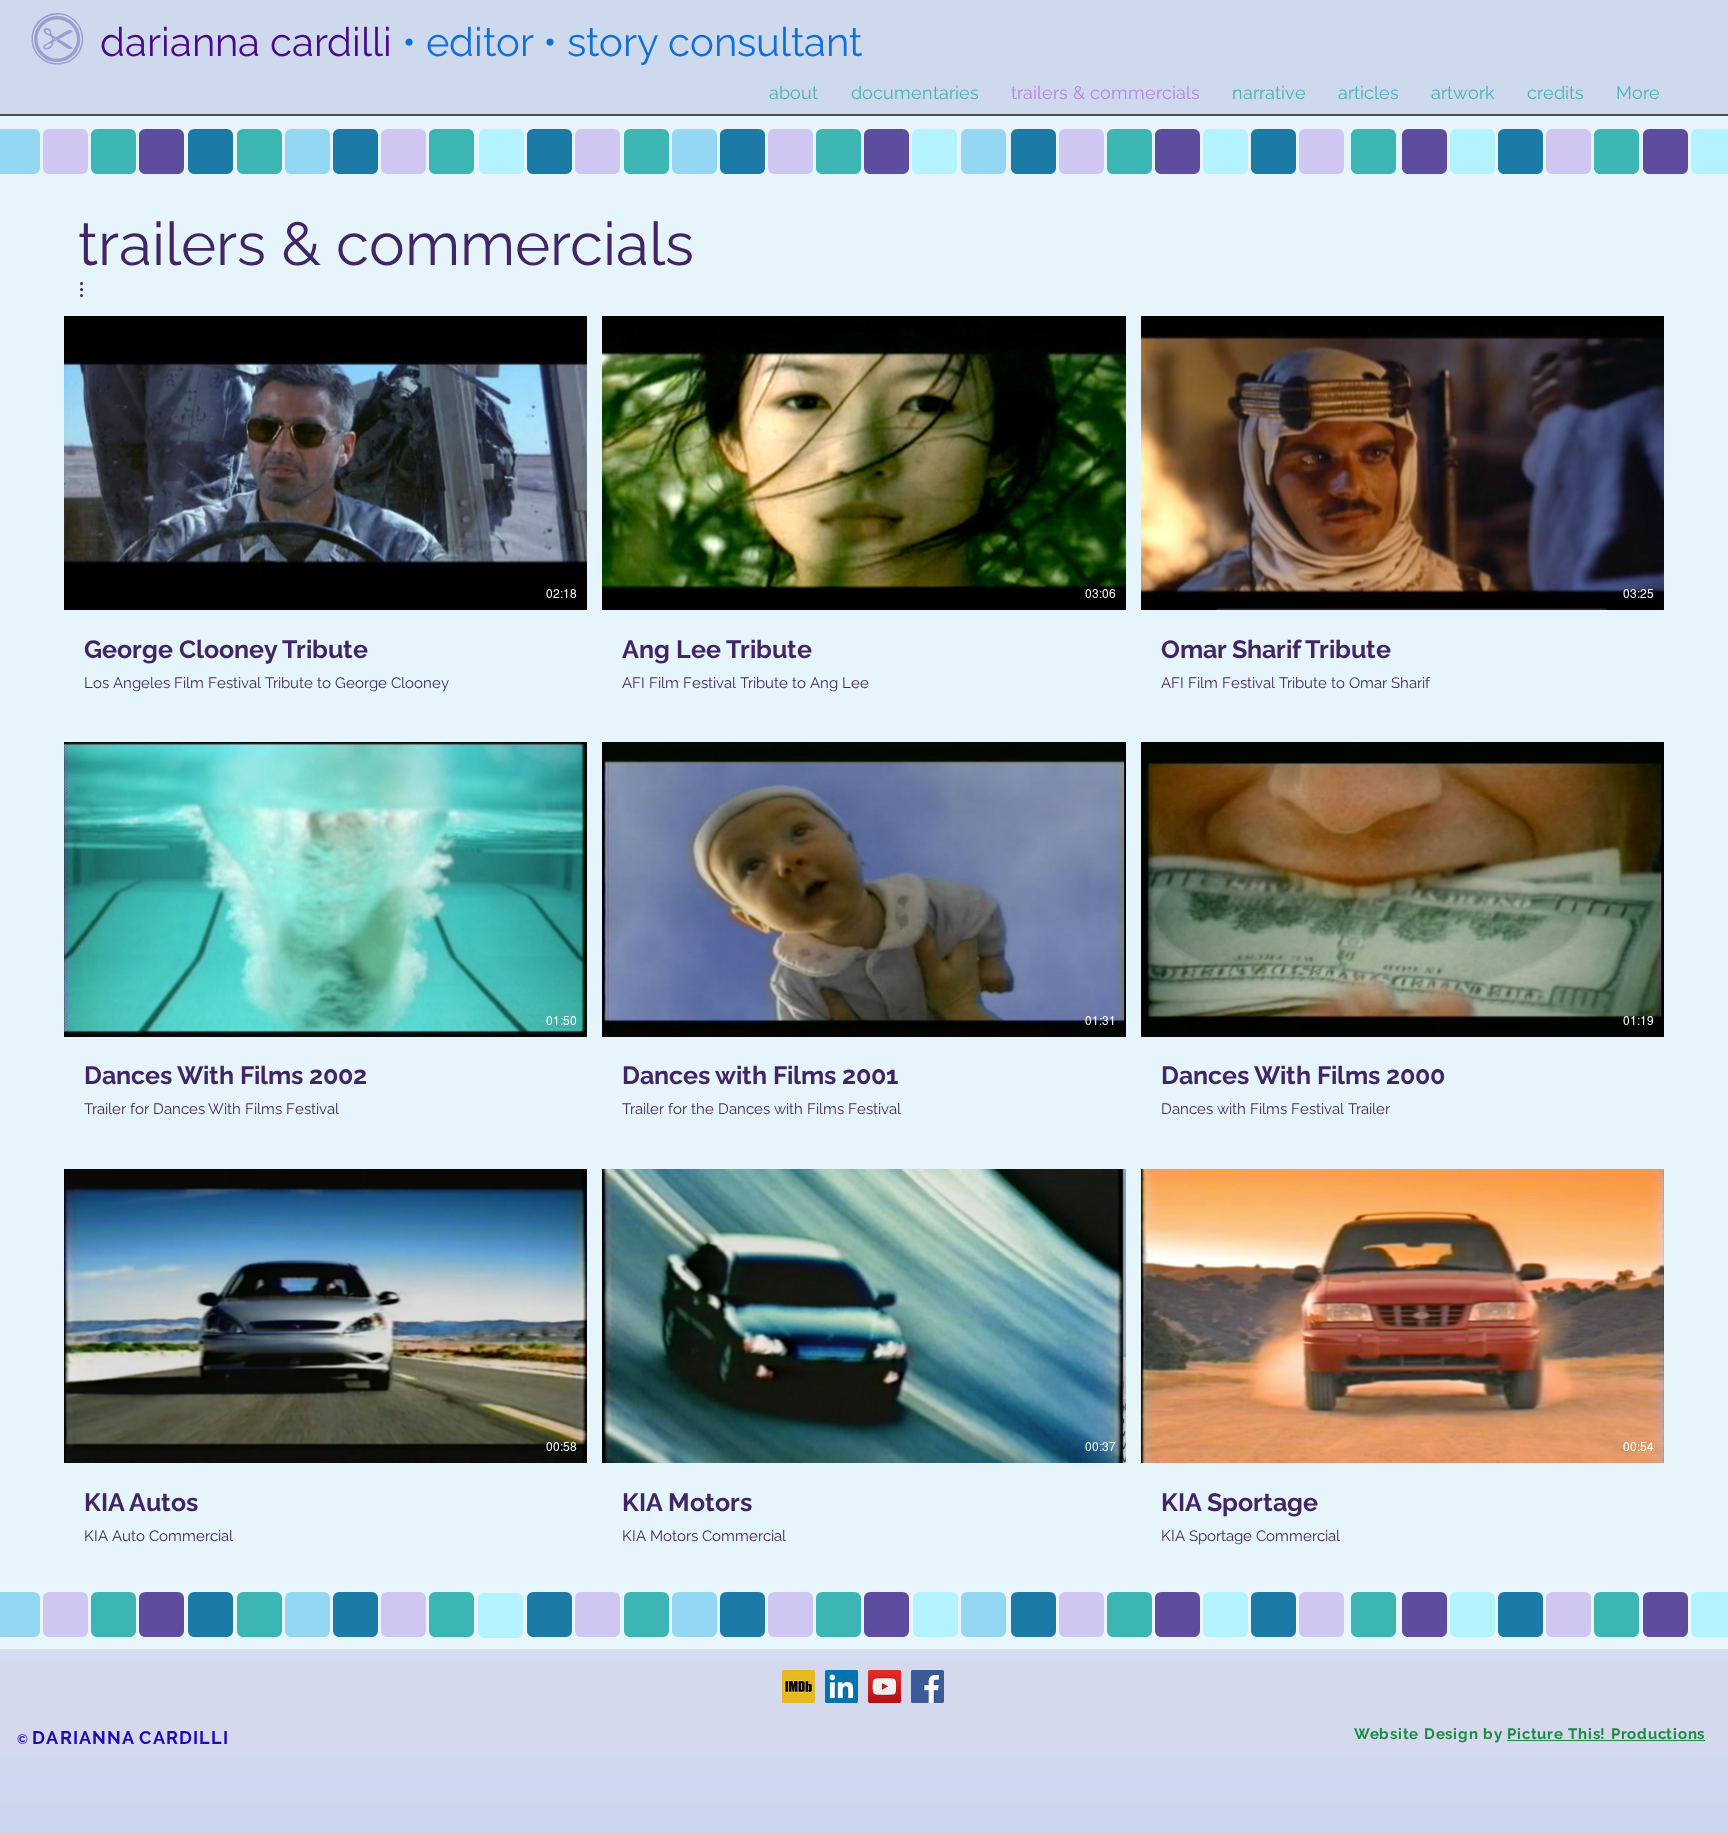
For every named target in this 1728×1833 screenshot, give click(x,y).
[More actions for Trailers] (91, 289)
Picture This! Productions (1606, 1734)
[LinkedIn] (841, 1686)
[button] (91, 289)
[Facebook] (927, 1686)
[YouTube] (884, 1686)
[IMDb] (798, 1686)
